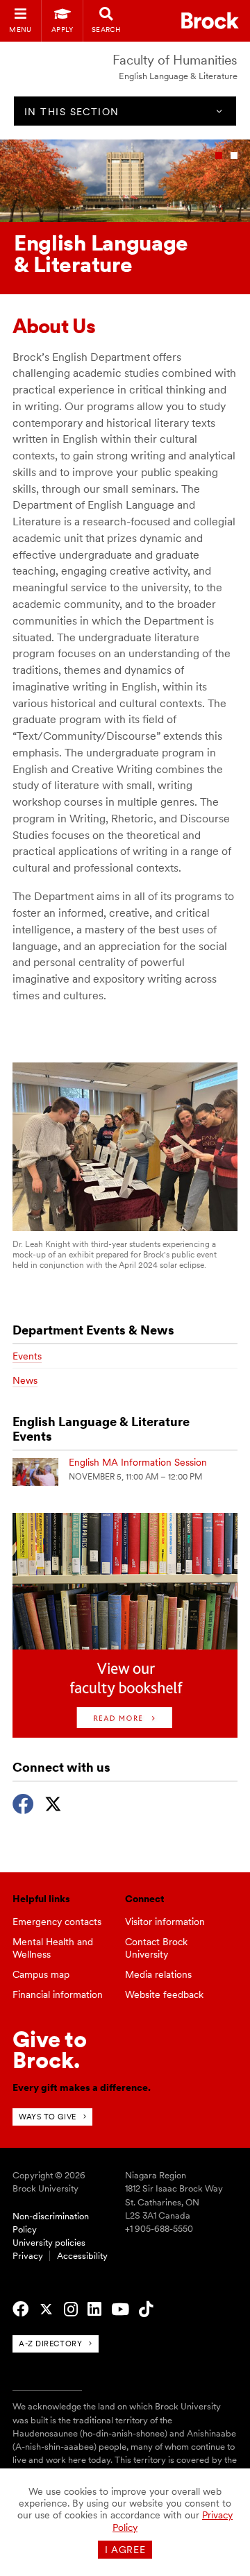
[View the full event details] (35, 1472)
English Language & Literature (178, 76)
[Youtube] (120, 2310)
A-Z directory (50, 2344)
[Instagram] (71, 2310)
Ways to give (48, 2117)
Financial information (58, 1994)
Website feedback (164, 1994)
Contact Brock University (156, 1948)
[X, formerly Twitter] (53, 1802)
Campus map (41, 1974)
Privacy (28, 2256)
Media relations (158, 1974)
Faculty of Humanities (175, 60)
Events (27, 1356)
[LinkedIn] (94, 2310)
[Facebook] (23, 1802)
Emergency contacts (57, 1922)
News (25, 1380)
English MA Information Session (138, 1462)
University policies (49, 2243)
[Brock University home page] (210, 20)
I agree (125, 2550)
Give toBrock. (50, 2050)
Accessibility (82, 2256)
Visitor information (165, 1922)
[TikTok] (146, 2310)
